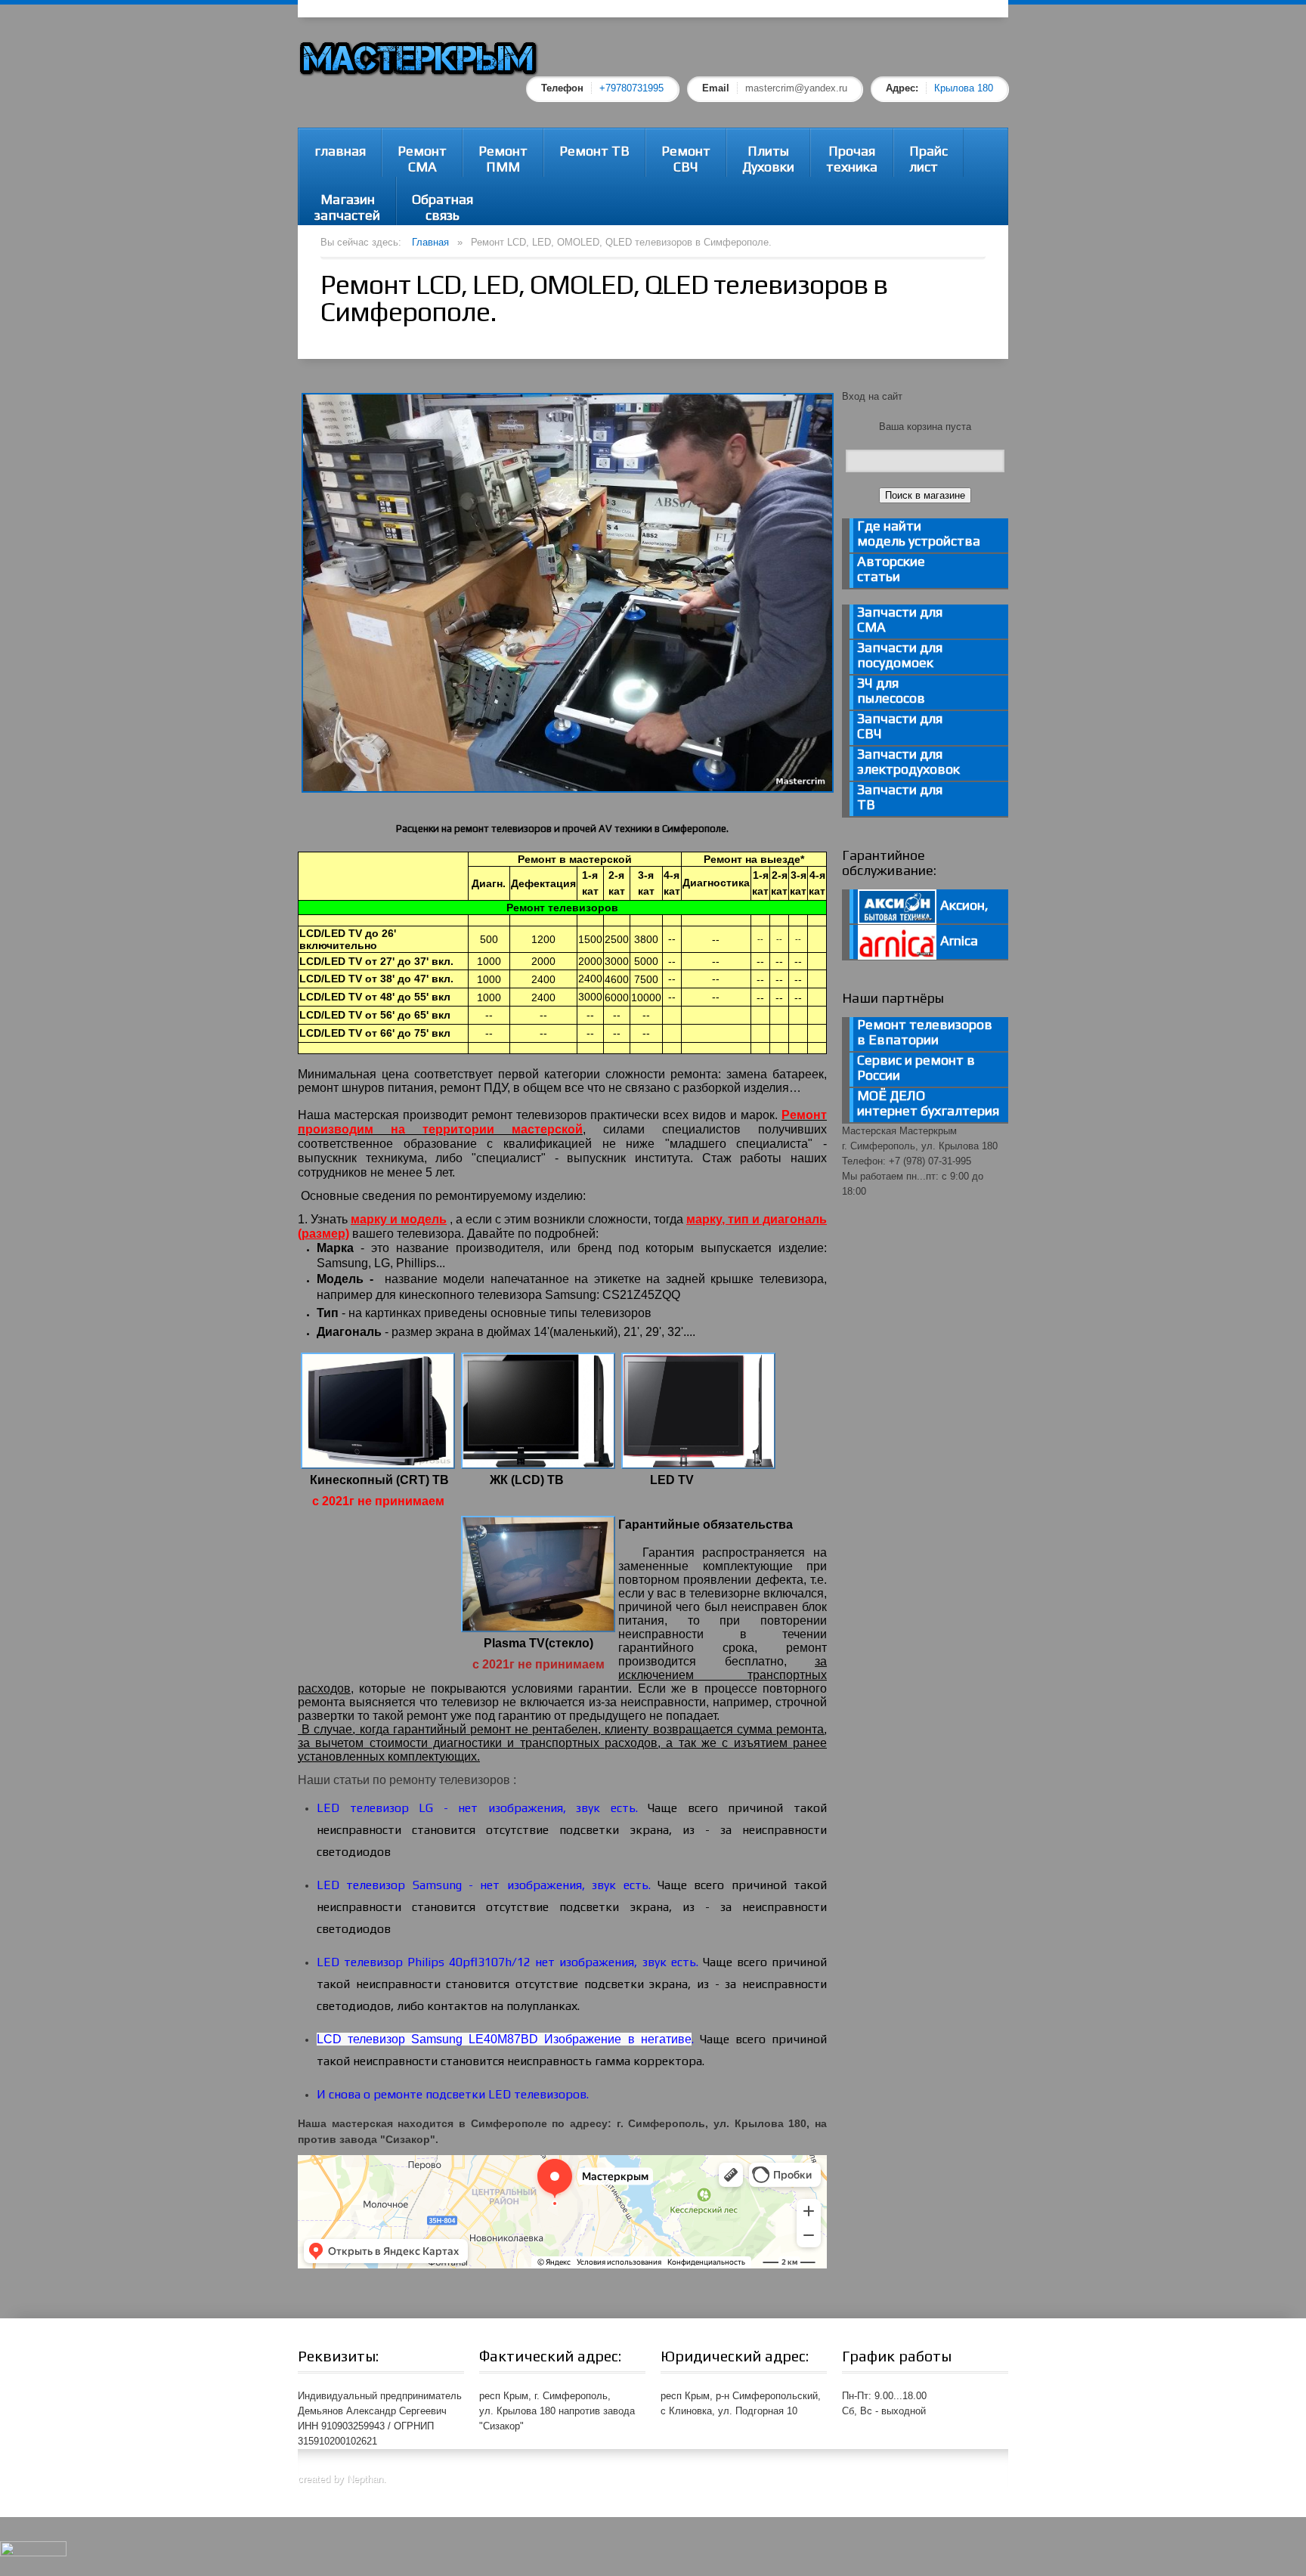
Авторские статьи (891, 569)
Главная (430, 242)
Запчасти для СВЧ (900, 726)
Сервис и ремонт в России (916, 1068)
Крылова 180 (964, 88)
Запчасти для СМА (900, 620)
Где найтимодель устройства (919, 533)
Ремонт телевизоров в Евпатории (925, 1032)
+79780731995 (631, 88)
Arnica (958, 940)
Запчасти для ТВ (900, 797)
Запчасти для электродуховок (908, 762)
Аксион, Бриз (923, 910)
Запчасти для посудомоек (900, 655)
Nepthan (365, 2479)
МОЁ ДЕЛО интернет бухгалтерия (928, 1103)
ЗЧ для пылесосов (891, 691)
